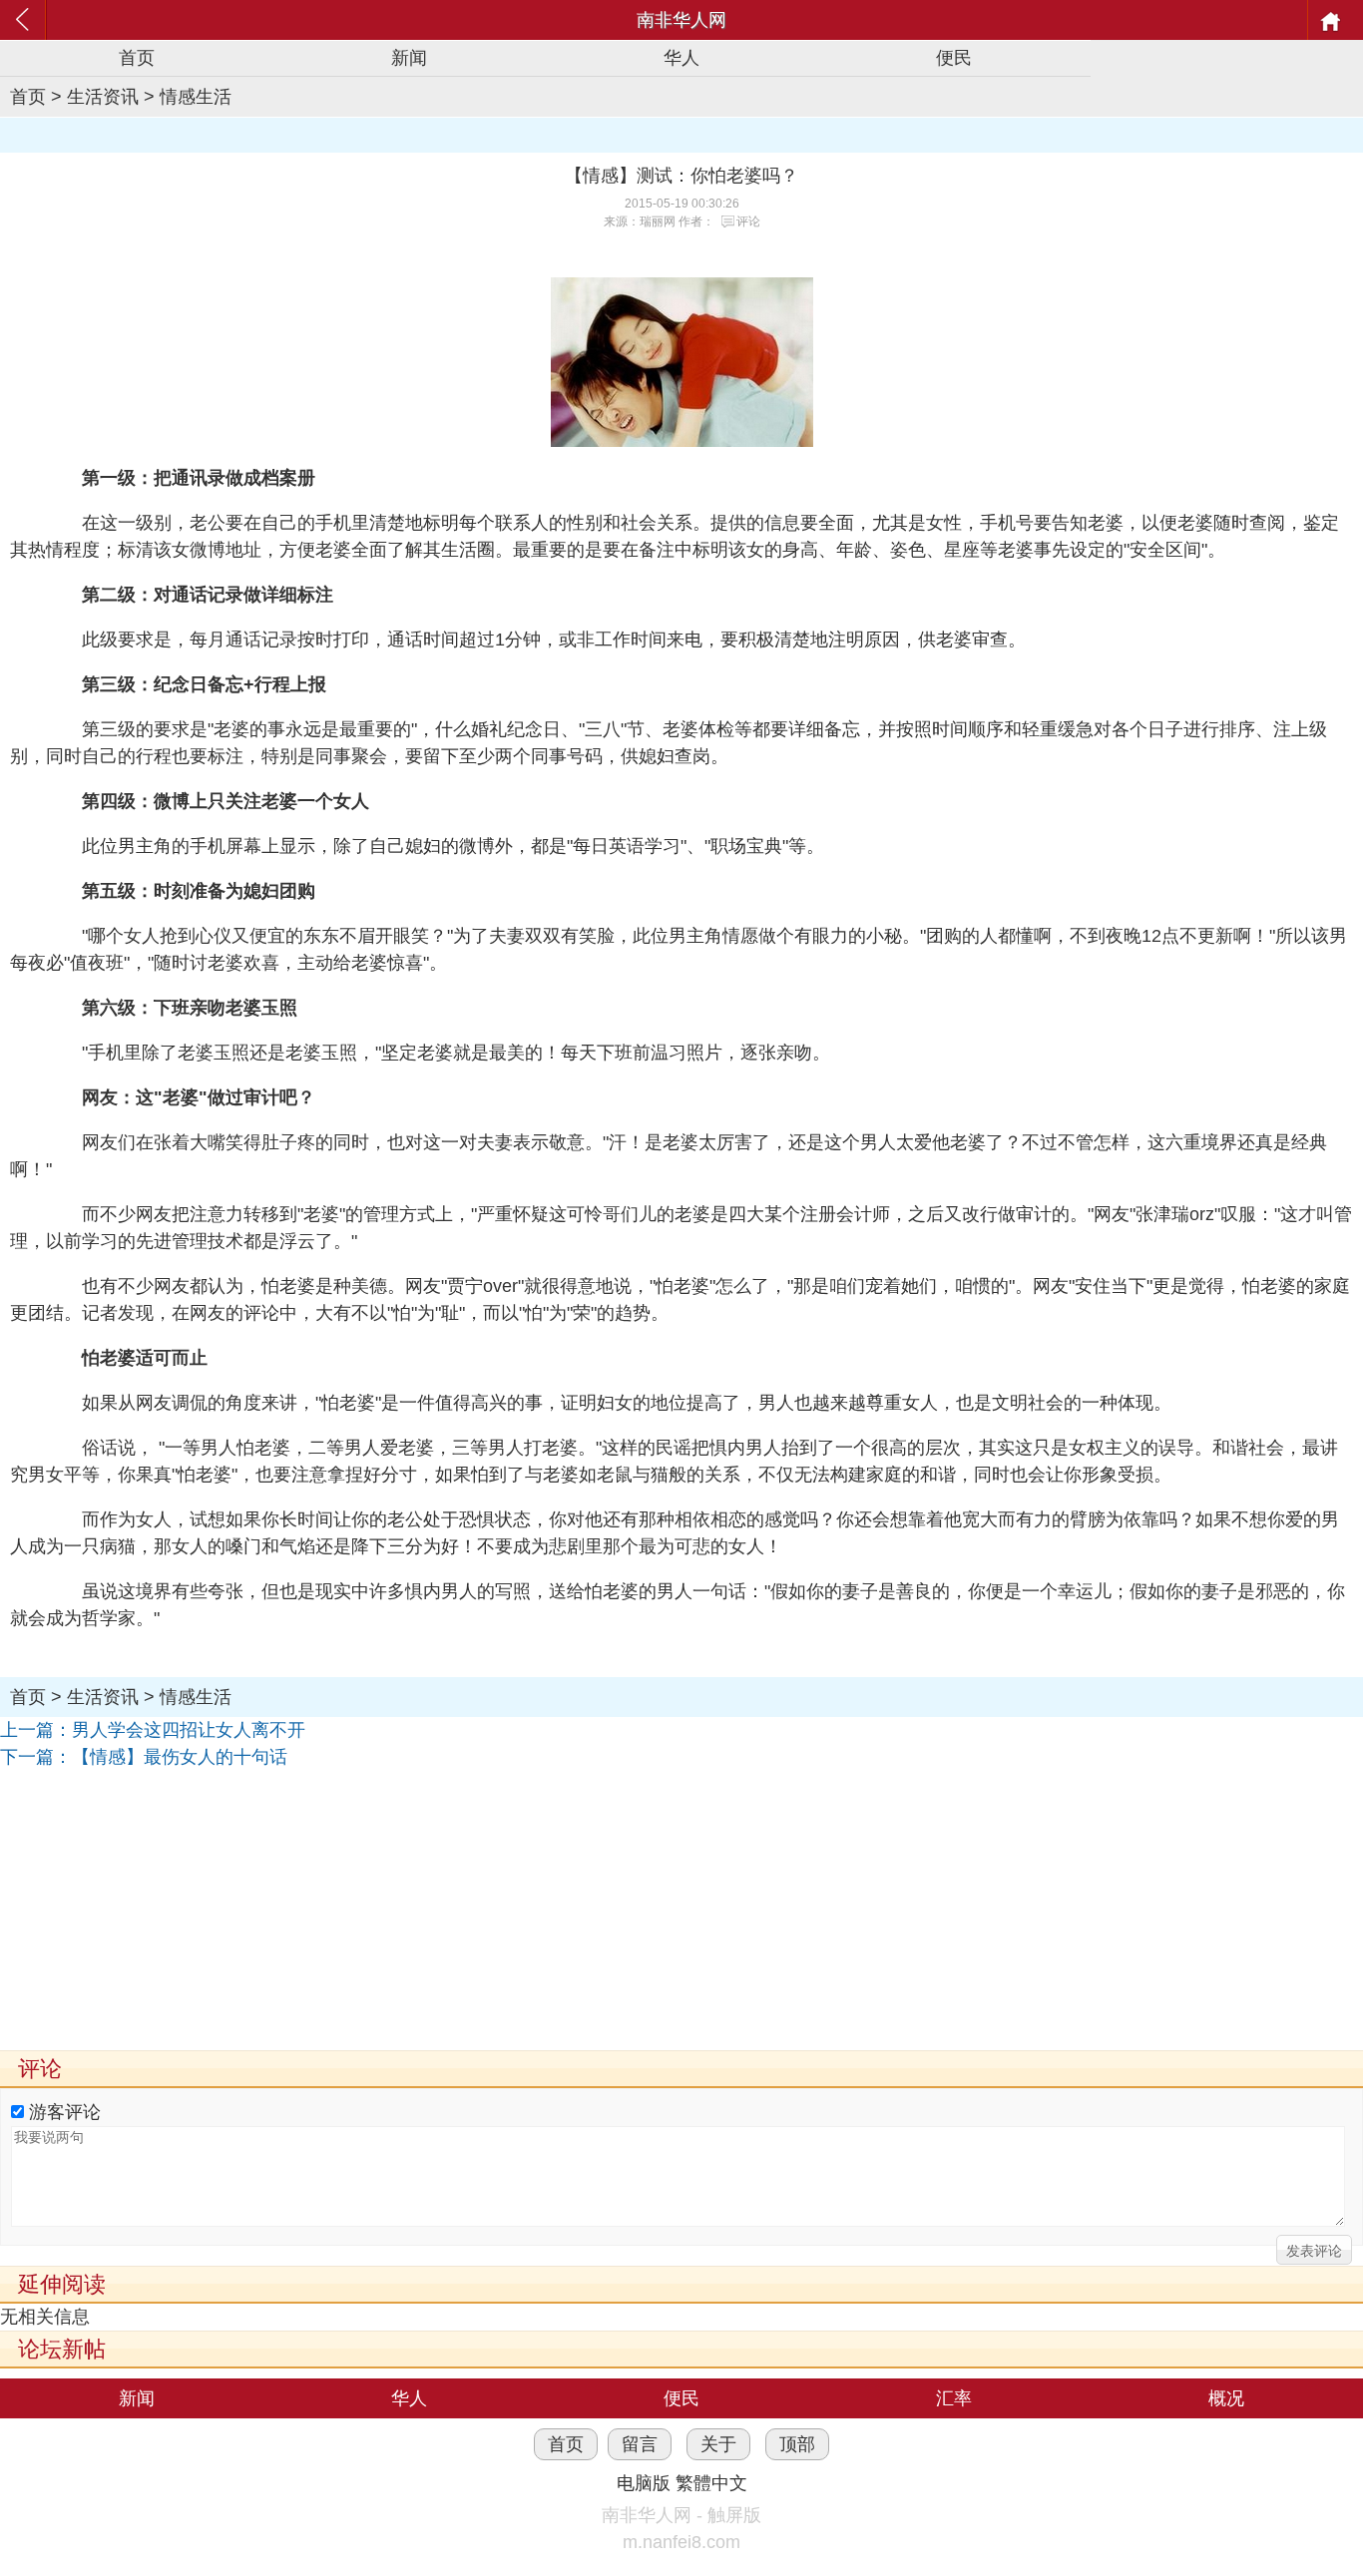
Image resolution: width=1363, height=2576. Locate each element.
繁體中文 (711, 2483)
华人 (681, 58)
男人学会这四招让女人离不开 (189, 1730)
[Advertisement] (599, 1911)
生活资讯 (103, 97)
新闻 (409, 58)
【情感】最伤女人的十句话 (180, 1757)
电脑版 (644, 2483)
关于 (718, 2444)
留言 (640, 2444)
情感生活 (196, 97)
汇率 (954, 2398)
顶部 (797, 2444)
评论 (748, 221)
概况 (1226, 2398)
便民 (954, 58)
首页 (137, 58)
